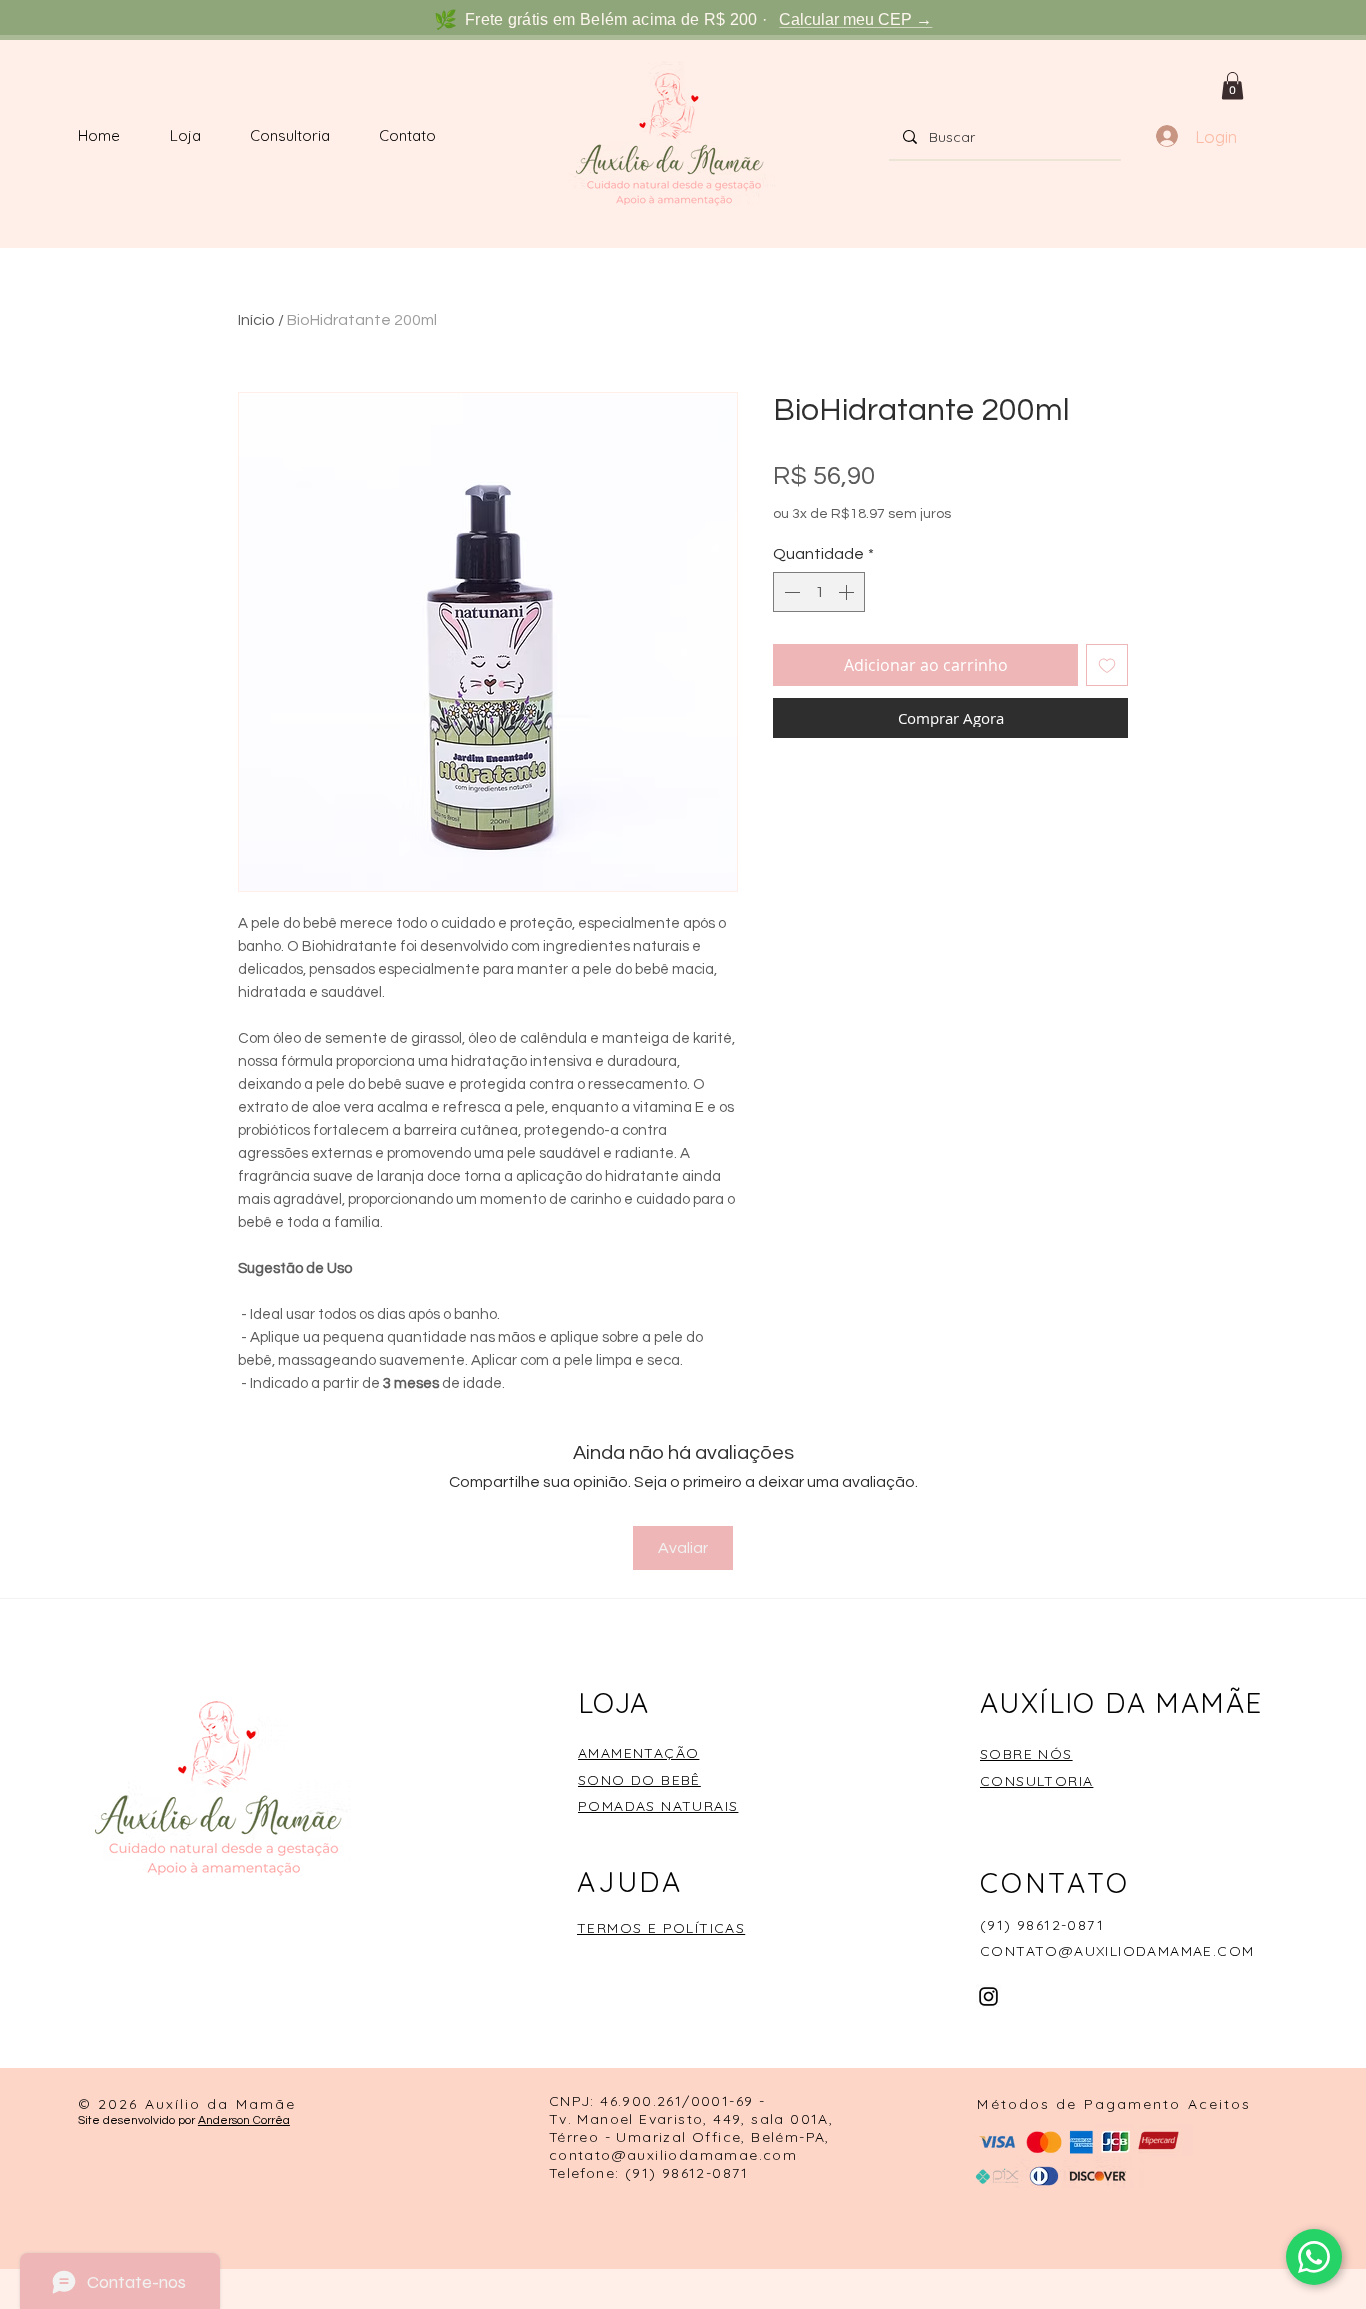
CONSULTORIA (1036, 1781)
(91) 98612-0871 (1042, 1925)
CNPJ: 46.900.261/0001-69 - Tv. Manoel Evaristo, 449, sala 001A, (691, 2110)
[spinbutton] (819, 592)
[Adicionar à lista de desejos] (1107, 665)
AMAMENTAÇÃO (638, 1753)
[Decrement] (790, 592)
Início (256, 320)
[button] (1232, 85)
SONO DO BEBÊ (639, 1780)
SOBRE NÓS (1026, 1754)
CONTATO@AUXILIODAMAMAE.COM (1117, 1951)
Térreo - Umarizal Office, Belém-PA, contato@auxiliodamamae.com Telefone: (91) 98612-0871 (689, 2155)
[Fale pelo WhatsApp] (1314, 2257)
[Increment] (848, 592)
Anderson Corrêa (244, 2120)
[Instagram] (988, 1996)
